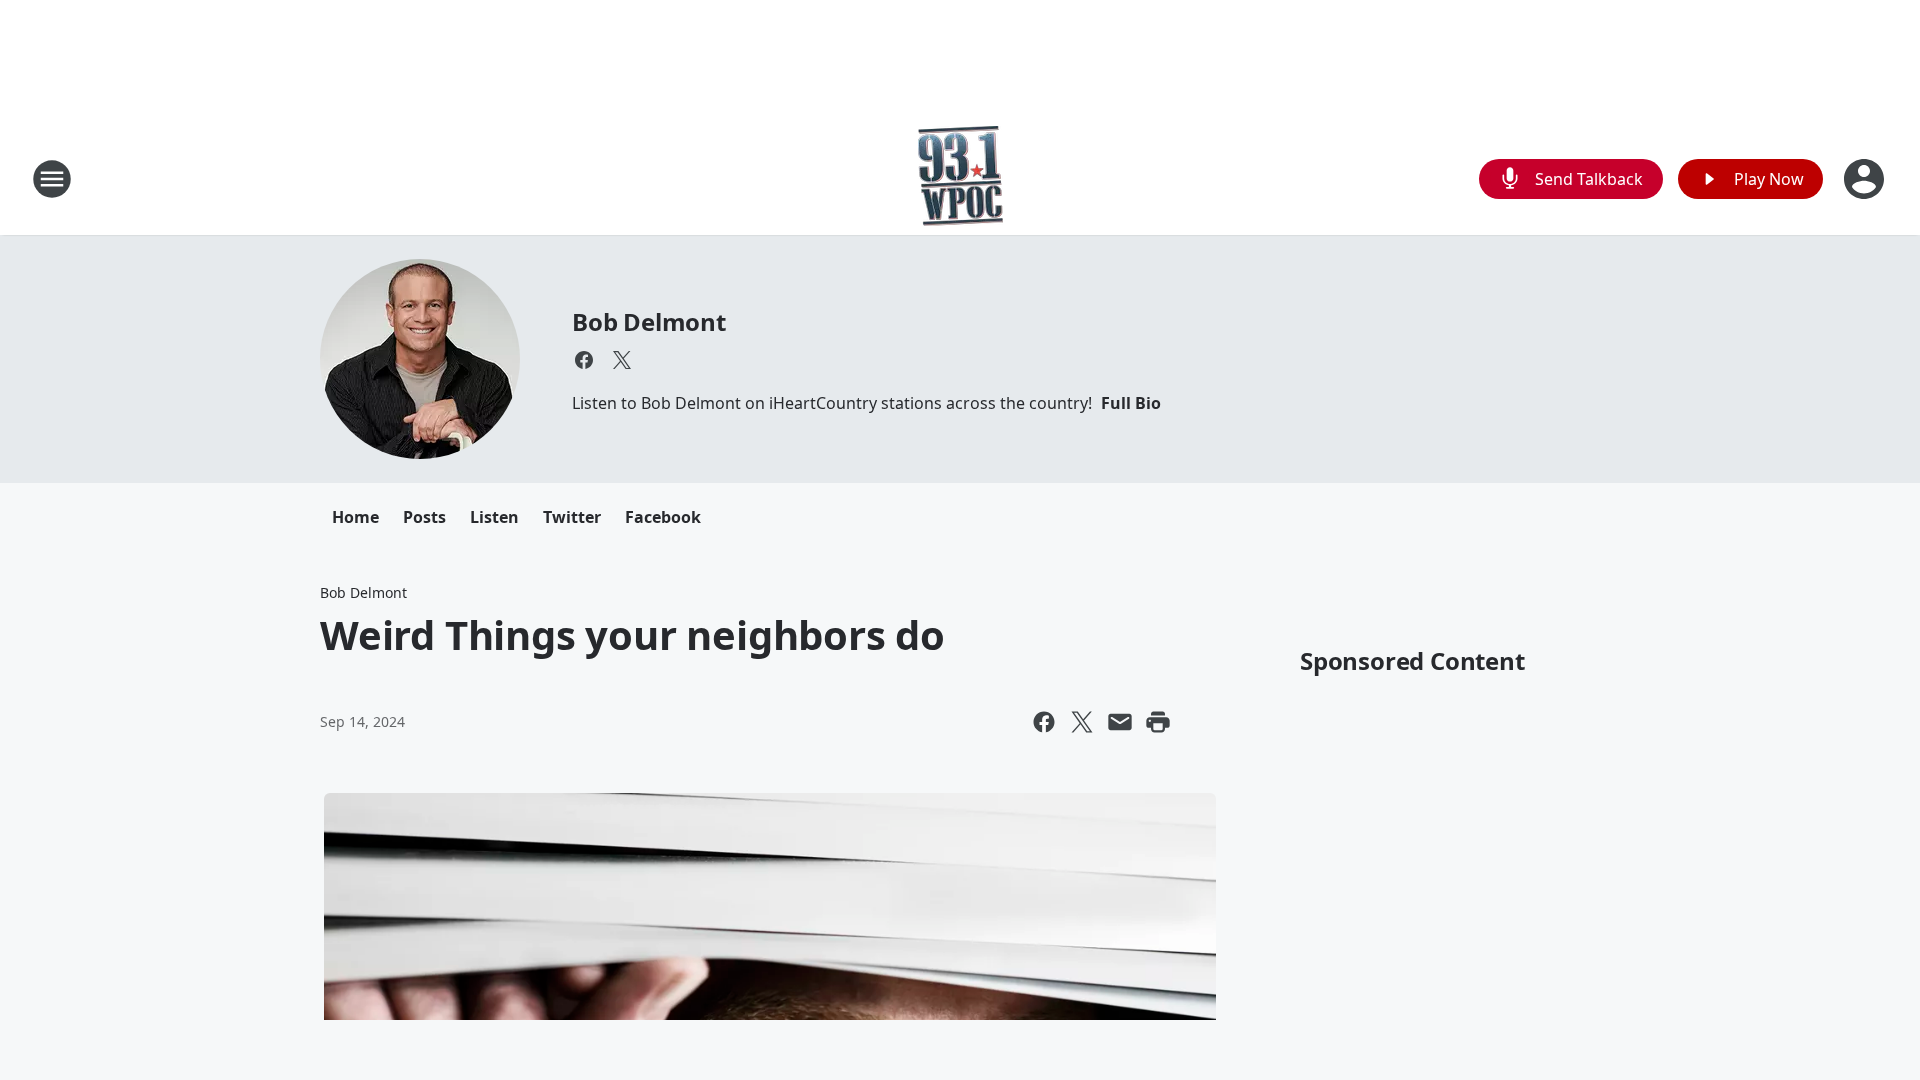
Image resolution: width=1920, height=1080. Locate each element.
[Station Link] (960, 178)
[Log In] (1866, 179)
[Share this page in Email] (1120, 722)
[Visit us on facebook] (584, 360)
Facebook (663, 517)
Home (355, 517)
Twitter (572, 517)
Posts (424, 517)
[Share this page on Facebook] (1044, 722)
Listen (494, 517)
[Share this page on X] (1082, 722)
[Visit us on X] (622, 360)
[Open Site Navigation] (52, 179)
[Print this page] (1158, 722)
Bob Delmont (649, 321)
